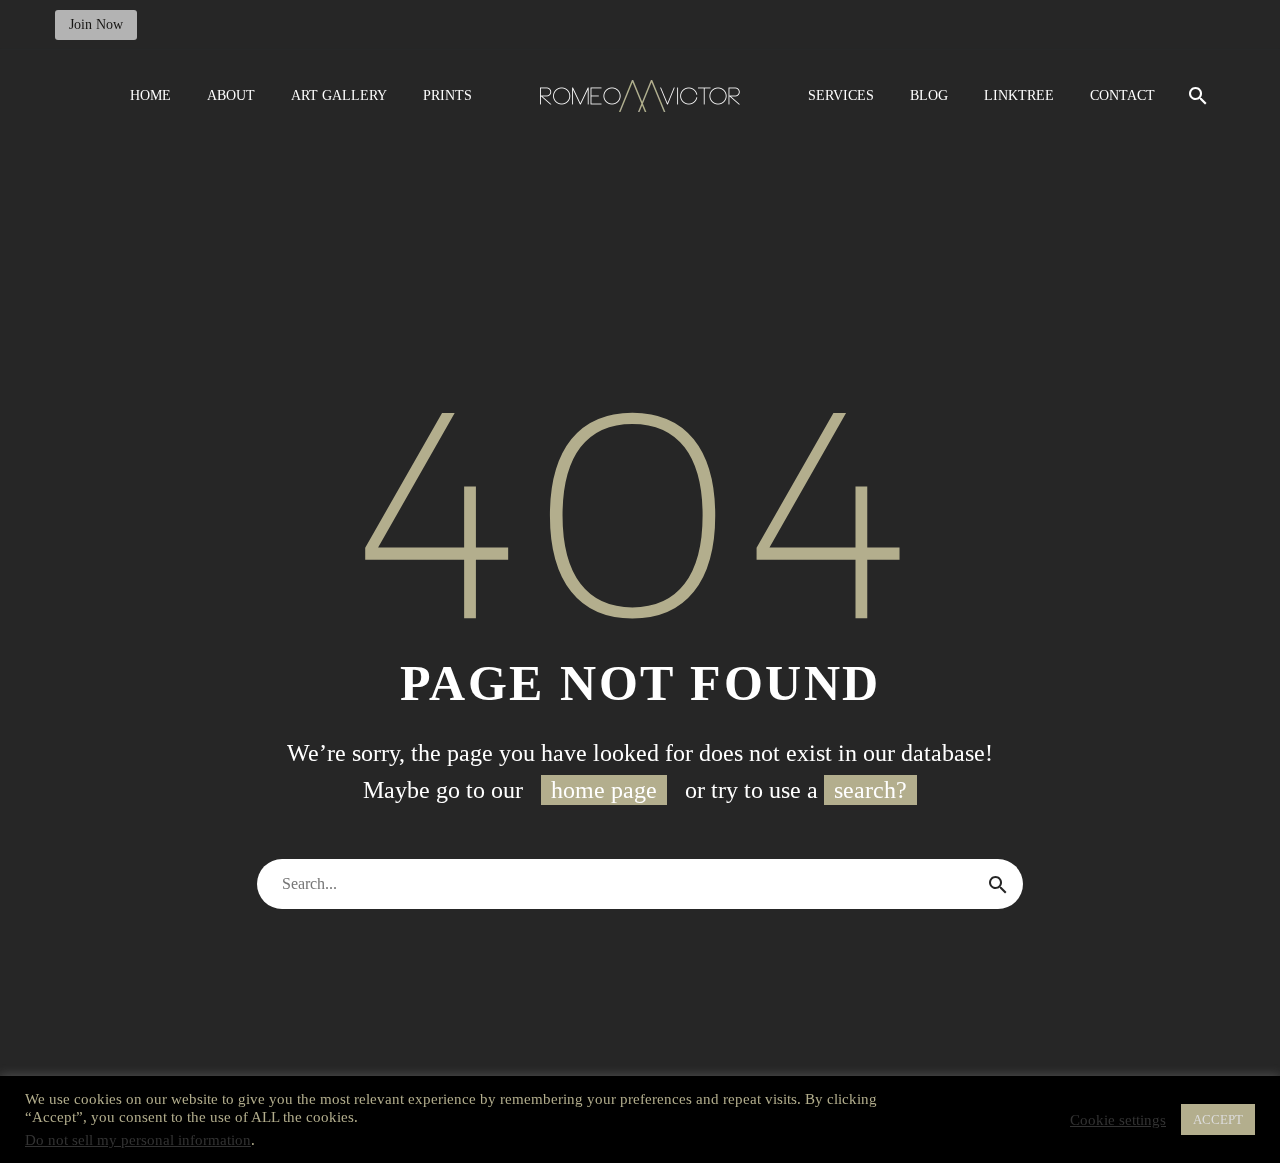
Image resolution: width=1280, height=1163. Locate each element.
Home (150, 95)
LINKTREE (1019, 95)
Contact (1122, 95)
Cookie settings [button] (1118, 1120)
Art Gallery (339, 95)
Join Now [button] (96, 24)
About (231, 95)
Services (841, 95)
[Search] (1195, 95)
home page (604, 790)
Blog (929, 95)
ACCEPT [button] (1218, 1119)
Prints (447, 95)
